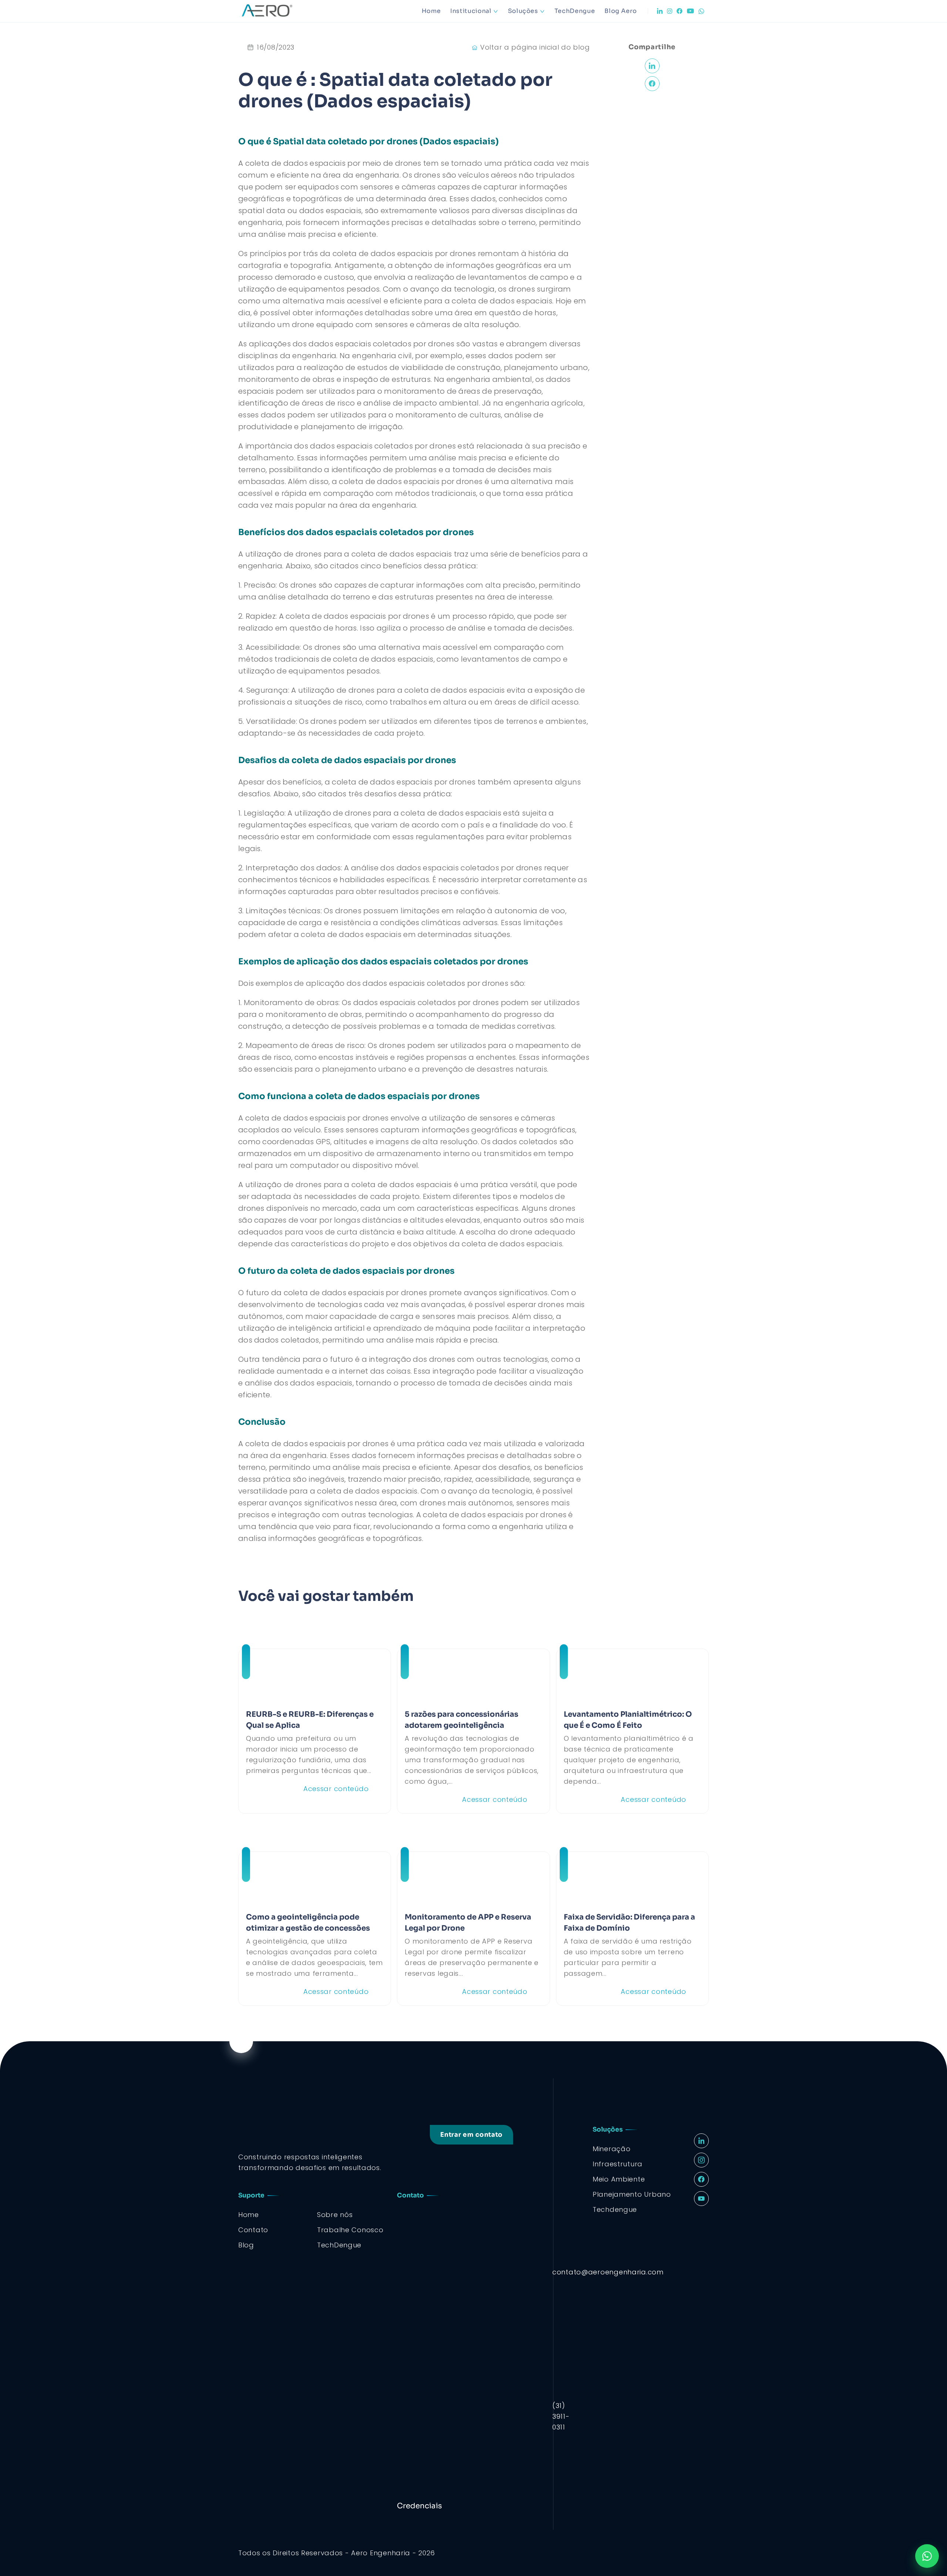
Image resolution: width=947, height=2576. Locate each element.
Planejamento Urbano (632, 2194)
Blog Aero (621, 11)
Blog (246, 2245)
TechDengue (575, 11)
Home (431, 11)
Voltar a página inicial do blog (535, 47)
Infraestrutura (618, 2164)
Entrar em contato (471, 2135)
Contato (253, 2230)
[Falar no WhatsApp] (927, 2556)
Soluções (523, 11)
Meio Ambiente (619, 2179)
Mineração (611, 2149)
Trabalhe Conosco (350, 2230)
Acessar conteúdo (336, 1789)
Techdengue (615, 2209)
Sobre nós (335, 2215)
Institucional (471, 11)
